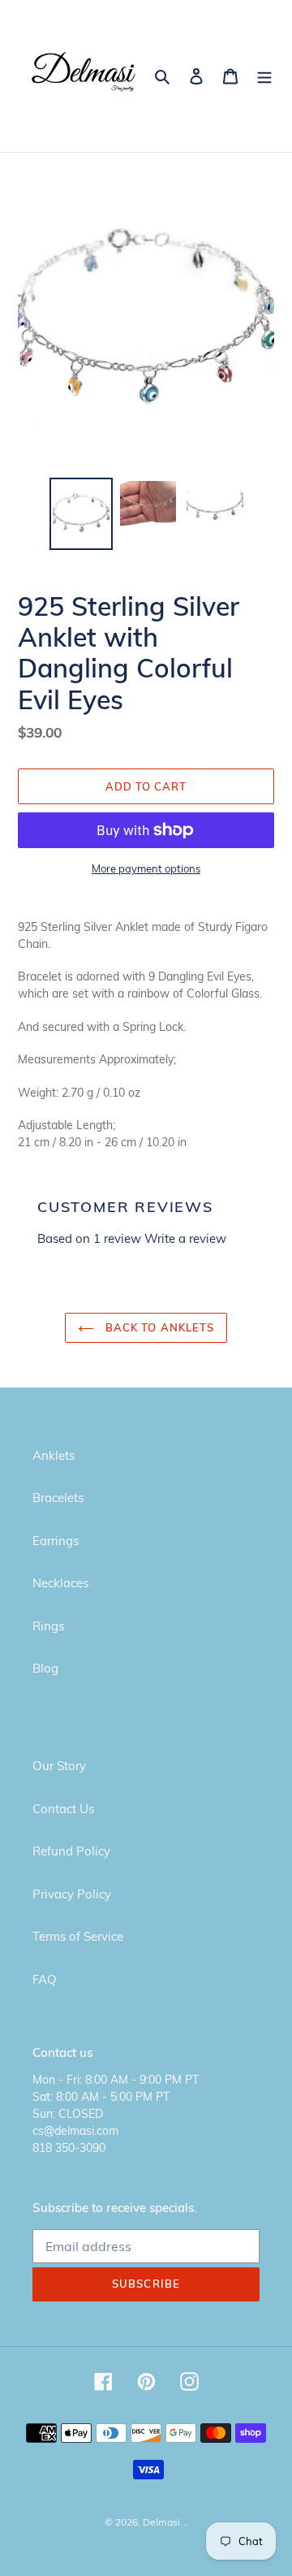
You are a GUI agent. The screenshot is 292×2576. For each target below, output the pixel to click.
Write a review (185, 1238)
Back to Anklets (158, 1327)
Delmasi (161, 2522)
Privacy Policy (72, 1894)
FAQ (45, 1979)
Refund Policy (71, 1851)
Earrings (56, 1541)
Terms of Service (78, 1936)
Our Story (59, 1766)
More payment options (146, 868)
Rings (48, 1626)
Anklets (54, 1455)
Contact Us (63, 1809)
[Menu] (264, 76)
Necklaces (60, 1583)
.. (186, 2522)
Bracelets (58, 1498)
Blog (45, 1668)
